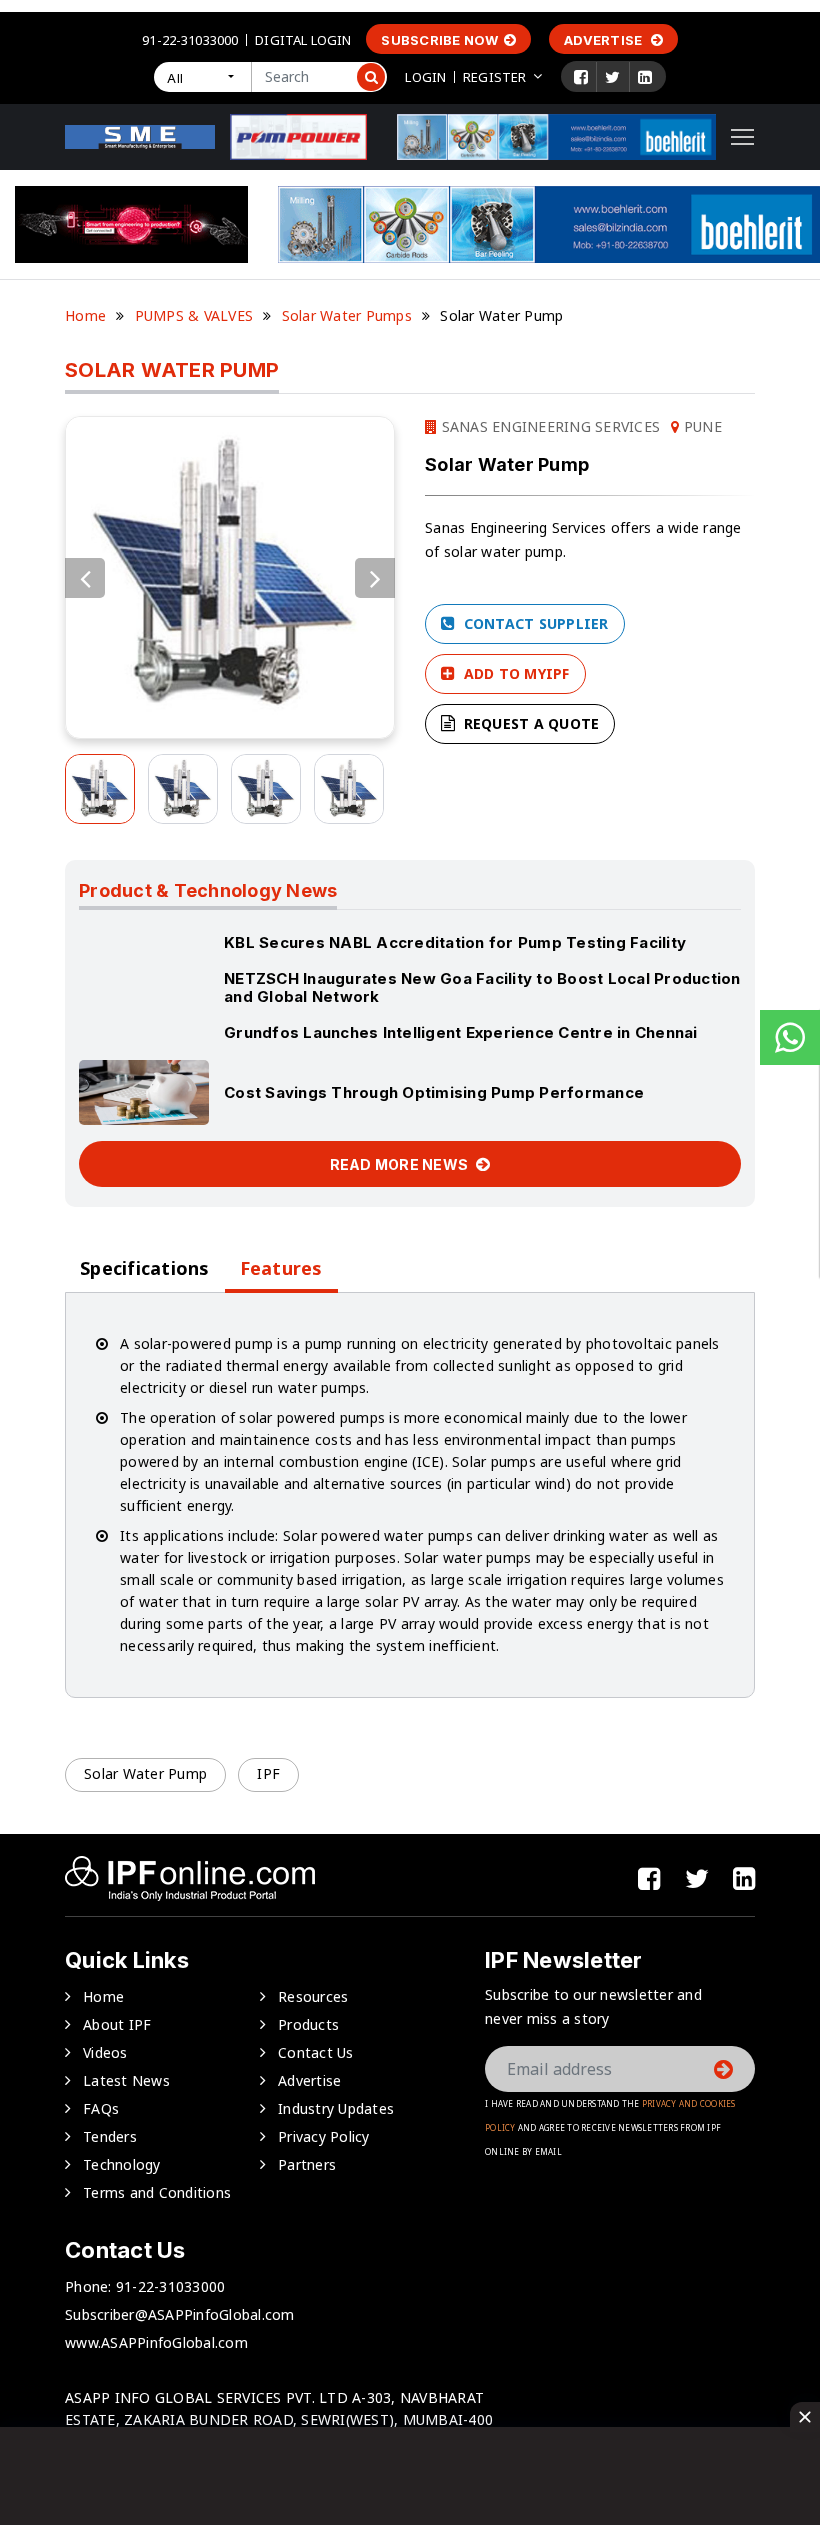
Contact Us (316, 2052)
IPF (268, 1773)
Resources (313, 1996)
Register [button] (494, 77)
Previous (85, 578)
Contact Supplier (533, 623)
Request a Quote (529, 723)
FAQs (101, 2108)
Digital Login (303, 40)
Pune (701, 426)
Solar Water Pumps (347, 315)
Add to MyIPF (514, 673)
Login (425, 77)
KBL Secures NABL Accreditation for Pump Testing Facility (455, 942)
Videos (105, 2052)
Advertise (605, 40)
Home (85, 315)
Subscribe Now (439, 40)
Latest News (126, 2080)
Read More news (401, 1164)
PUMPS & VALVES (194, 315)
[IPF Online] (140, 135)
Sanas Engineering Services (548, 426)
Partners (307, 2164)
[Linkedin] (645, 77)
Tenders (110, 2136)
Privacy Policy (324, 2136)
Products (308, 2024)
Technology (122, 2164)
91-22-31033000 (190, 40)
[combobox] (202, 77)
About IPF (117, 2024)
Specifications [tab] (145, 1268)
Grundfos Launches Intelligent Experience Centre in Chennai (461, 1032)
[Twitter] (612, 77)
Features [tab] (281, 1268)
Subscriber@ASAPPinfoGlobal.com (180, 2314)
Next (375, 578)
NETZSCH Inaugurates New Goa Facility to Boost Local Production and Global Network (482, 987)
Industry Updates (336, 2108)
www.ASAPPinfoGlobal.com (156, 2342)
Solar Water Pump (145, 1773)
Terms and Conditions (157, 2192)
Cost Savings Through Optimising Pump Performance (434, 1092)
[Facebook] (581, 77)
